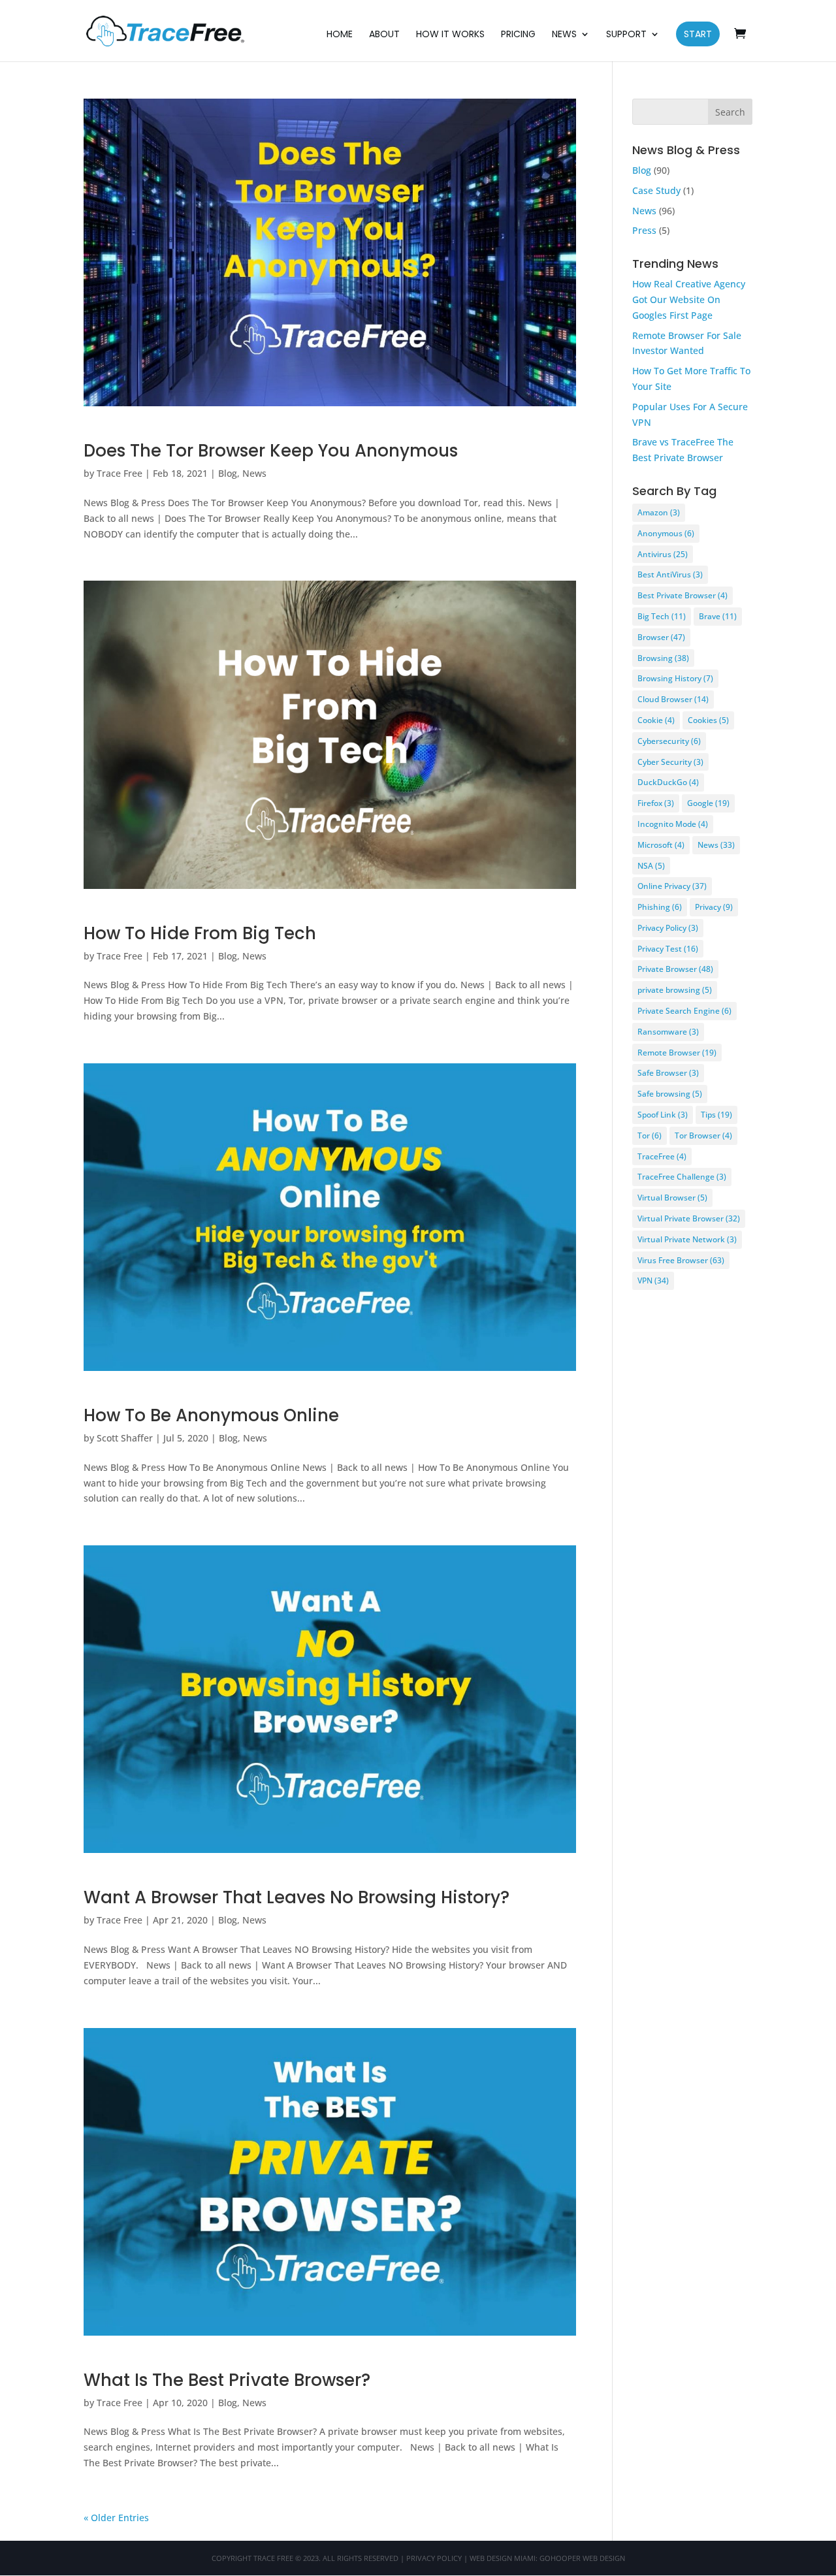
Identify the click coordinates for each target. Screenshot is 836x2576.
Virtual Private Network (687, 1239)
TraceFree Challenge (682, 1177)
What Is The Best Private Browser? (227, 2380)
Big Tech (662, 616)
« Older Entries (116, 2518)
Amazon (659, 512)
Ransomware (668, 1032)
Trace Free (120, 473)
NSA (651, 866)
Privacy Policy (668, 928)
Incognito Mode (673, 824)
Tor (650, 1135)
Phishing (660, 907)
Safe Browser (668, 1073)
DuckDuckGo (668, 782)
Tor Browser (703, 1135)
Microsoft (661, 845)
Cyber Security (670, 762)
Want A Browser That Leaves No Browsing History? (297, 1897)
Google (708, 803)
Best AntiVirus (670, 574)
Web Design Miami (503, 2558)
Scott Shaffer (125, 1438)
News (564, 35)
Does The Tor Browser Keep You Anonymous (271, 451)
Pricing (518, 35)
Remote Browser (677, 1053)
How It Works (450, 35)
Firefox (656, 803)
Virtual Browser (672, 1198)
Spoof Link (663, 1115)
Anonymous (666, 533)
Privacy (714, 907)
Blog (228, 473)
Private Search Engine (684, 1011)
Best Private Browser (683, 595)
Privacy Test (668, 949)
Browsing (663, 658)
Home (340, 35)
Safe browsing (670, 1094)
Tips (716, 1115)
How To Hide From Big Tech (200, 933)
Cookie (656, 720)
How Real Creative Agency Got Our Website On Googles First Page (689, 299)
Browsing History (675, 678)
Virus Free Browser (681, 1260)
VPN (653, 1280)
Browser (661, 637)
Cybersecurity (669, 741)
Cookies (708, 720)
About (384, 35)
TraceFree (662, 1156)
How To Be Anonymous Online (211, 1415)
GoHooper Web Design (582, 2558)
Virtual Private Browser (689, 1218)
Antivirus (663, 554)
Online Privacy (672, 886)
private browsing (675, 990)
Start (698, 34)
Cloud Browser (673, 699)
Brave (718, 616)
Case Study (656, 190)
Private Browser (675, 969)
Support (626, 35)
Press (644, 230)
